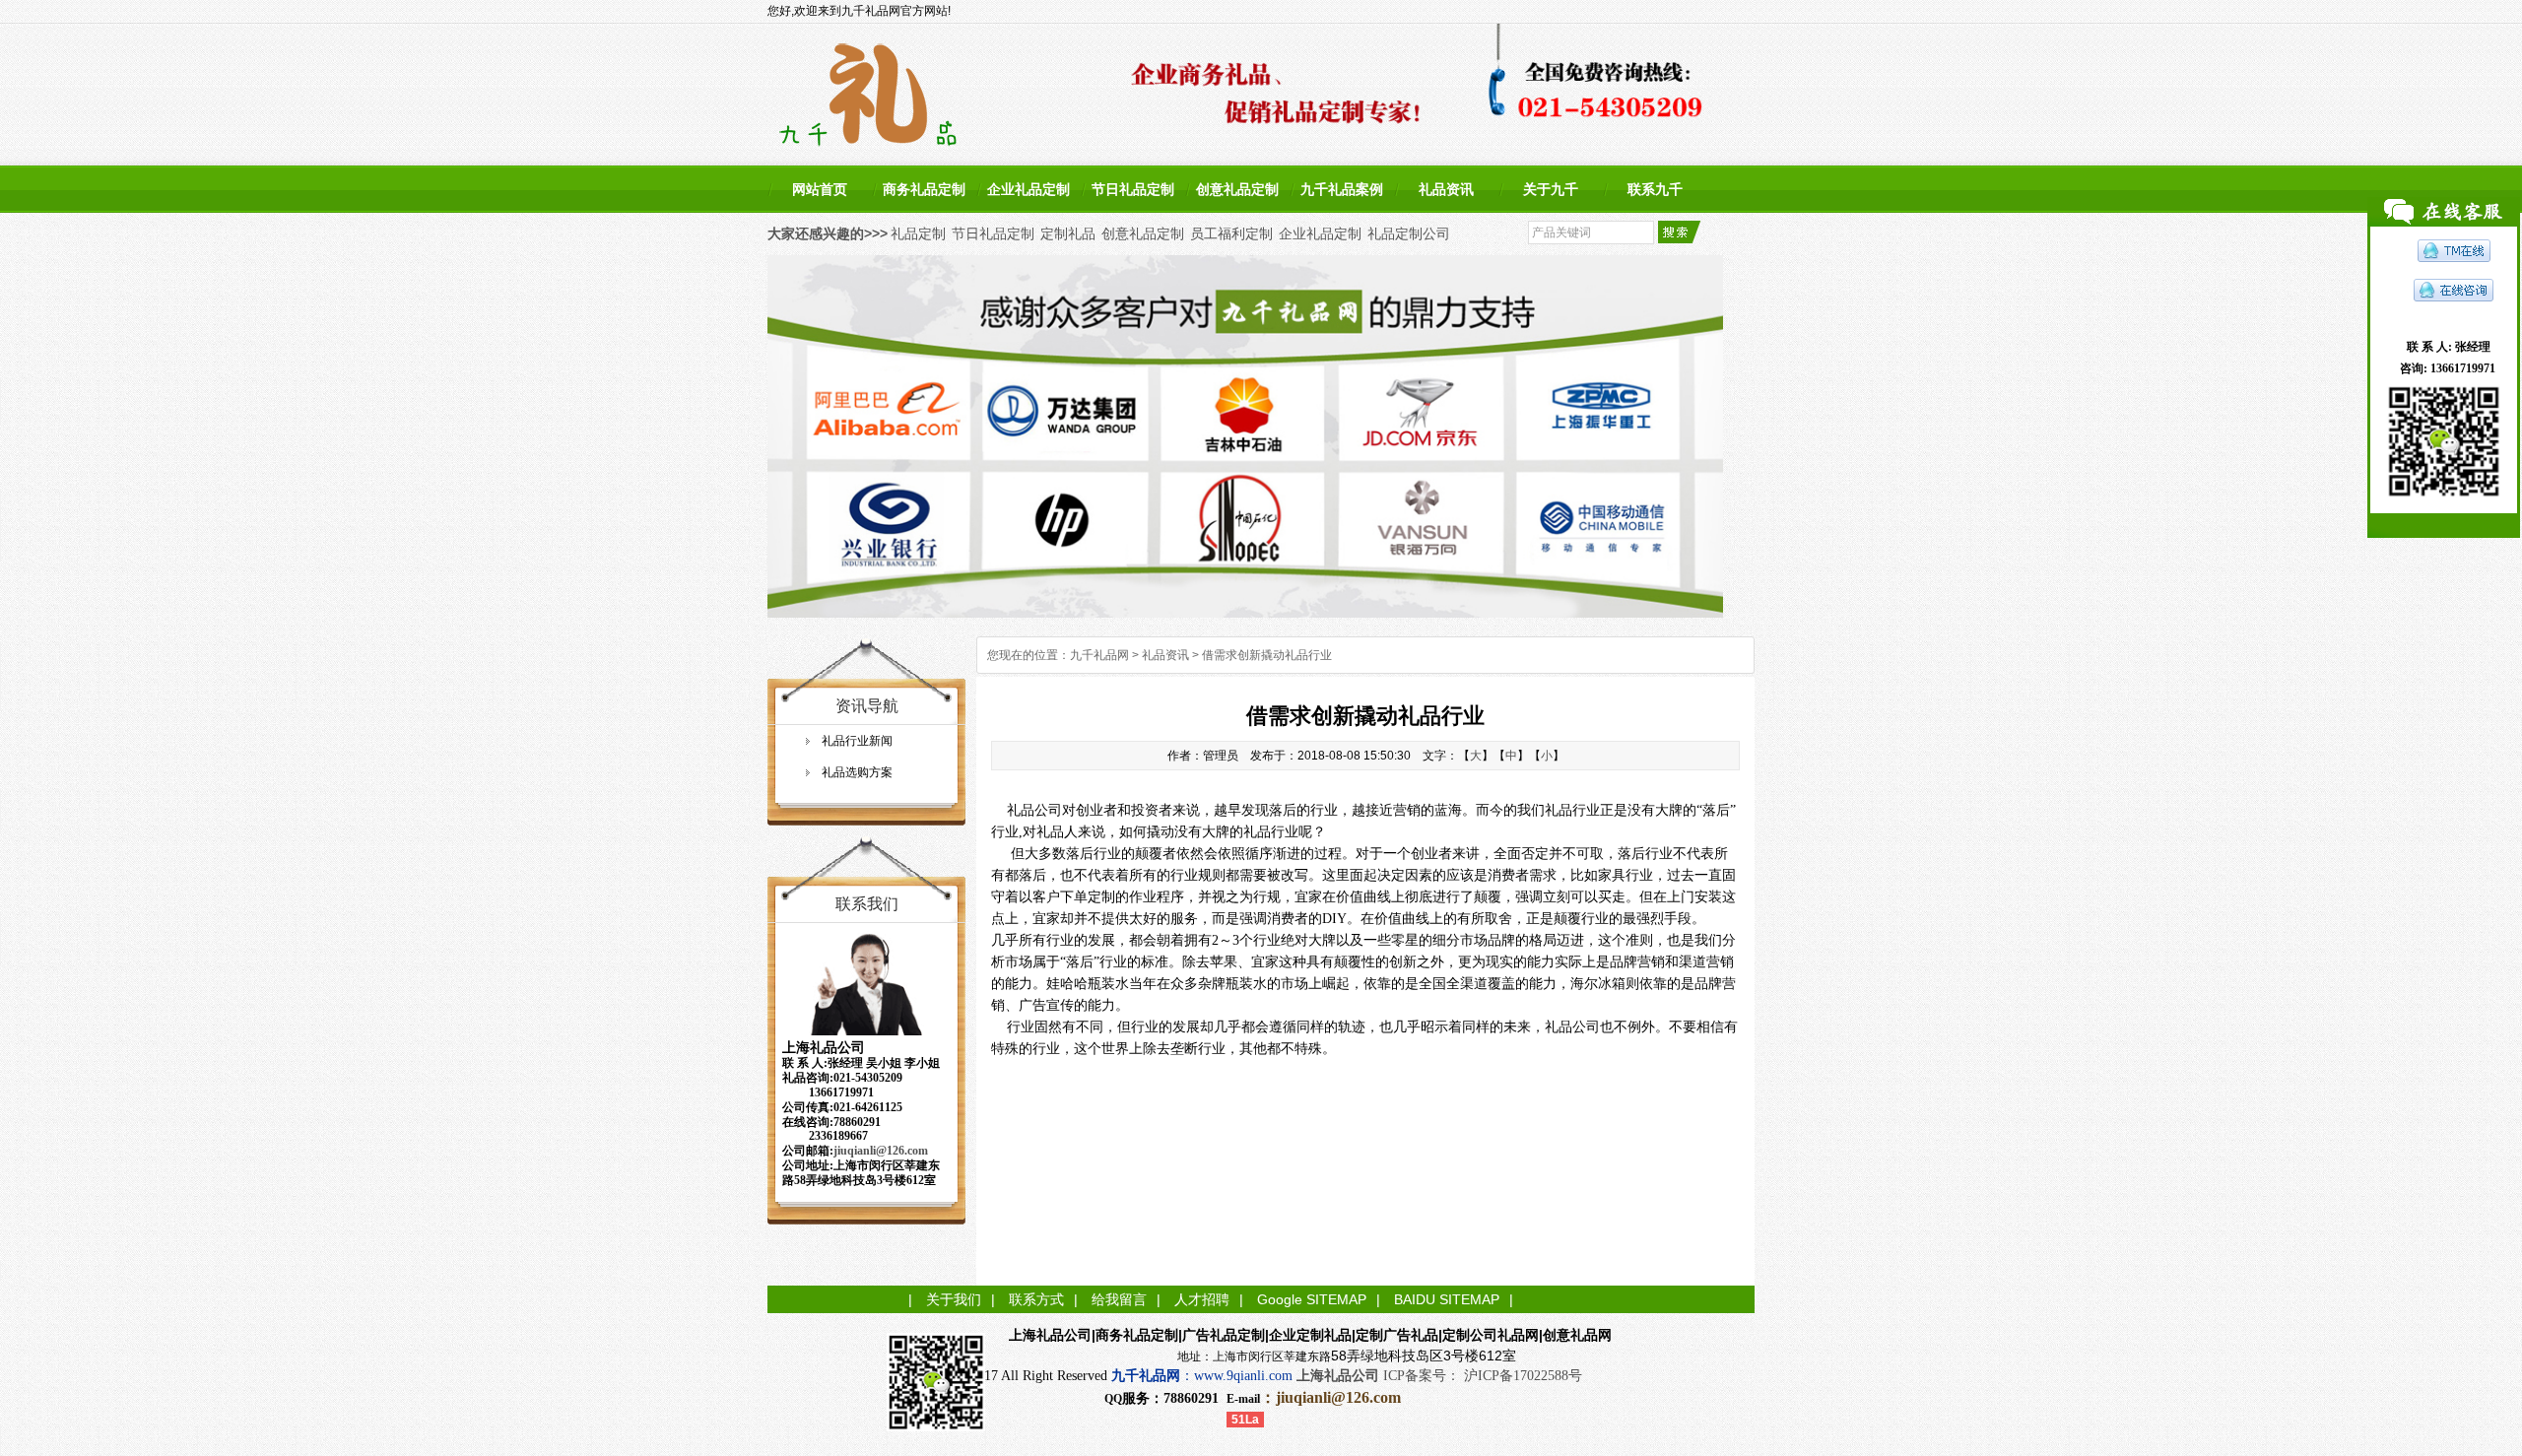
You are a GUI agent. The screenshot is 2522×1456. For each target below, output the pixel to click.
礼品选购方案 (857, 772)
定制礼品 (1068, 233)
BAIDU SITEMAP (1447, 1299)
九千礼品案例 (1342, 189)
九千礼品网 (1099, 655)
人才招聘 (1202, 1299)
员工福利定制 (1231, 233)
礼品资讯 (1446, 189)
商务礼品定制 (924, 189)
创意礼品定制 (1237, 189)
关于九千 (1551, 189)
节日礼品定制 (1133, 189)
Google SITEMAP (1312, 1299)
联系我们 (867, 904)
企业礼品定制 (1029, 189)
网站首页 (820, 189)
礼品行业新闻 (857, 741)
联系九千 (1655, 189)
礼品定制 (918, 233)
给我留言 (1119, 1299)
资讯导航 (867, 706)
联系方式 (1036, 1299)
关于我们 (954, 1299)
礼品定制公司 (1409, 233)
